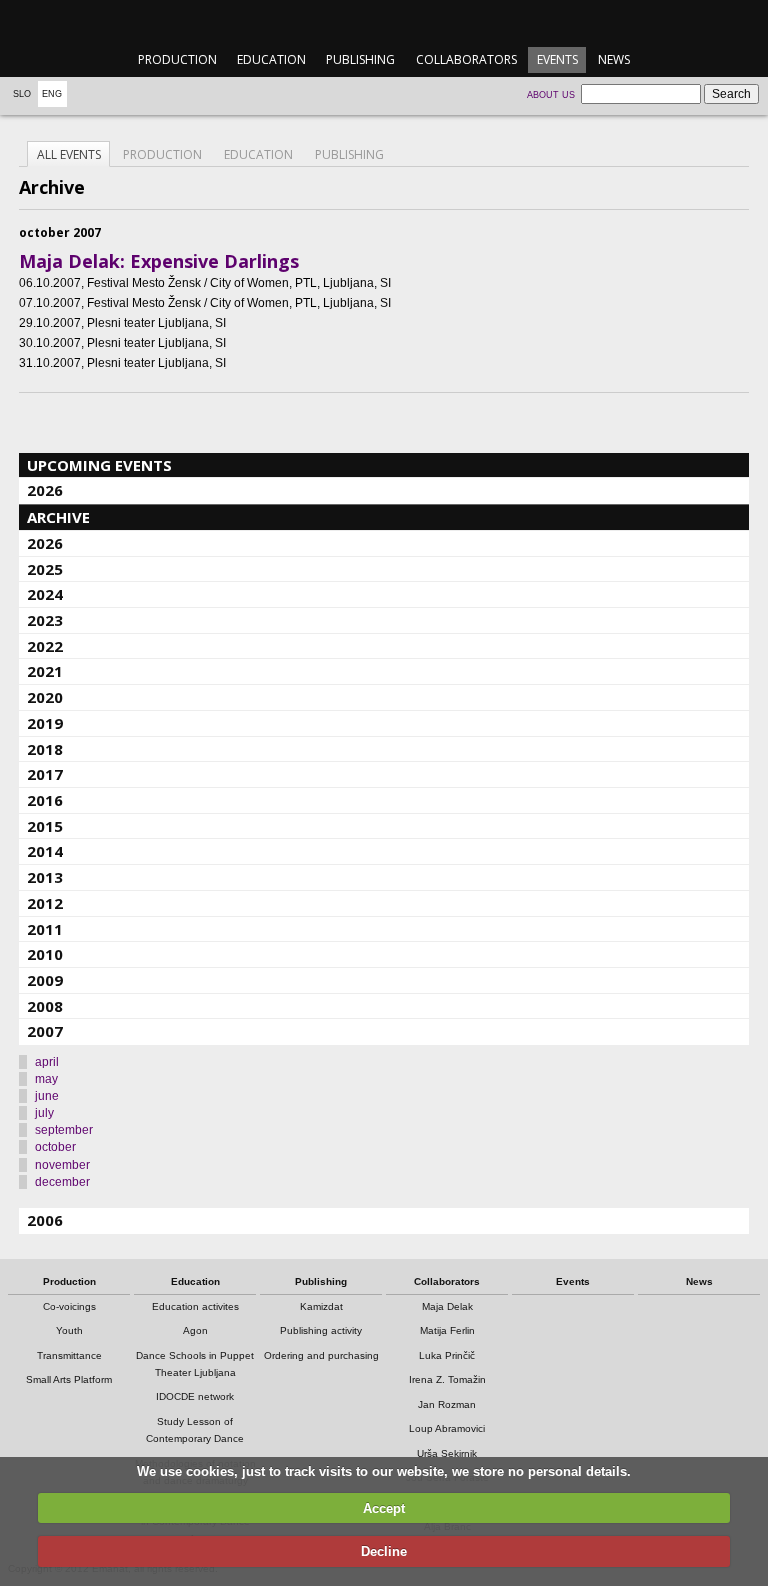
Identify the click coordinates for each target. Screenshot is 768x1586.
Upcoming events (99, 465)
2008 (45, 1006)
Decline (384, 1551)
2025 (45, 569)
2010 (45, 954)
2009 (45, 980)
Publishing (360, 59)
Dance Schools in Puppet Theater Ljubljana (195, 1364)
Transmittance (69, 1355)
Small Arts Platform (69, 1379)
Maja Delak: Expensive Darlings (159, 261)
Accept (384, 1508)
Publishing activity (321, 1330)
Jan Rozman (447, 1404)
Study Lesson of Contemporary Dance (195, 1430)
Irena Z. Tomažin (447, 1379)
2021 (45, 671)
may (46, 1079)
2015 (45, 826)
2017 (45, 774)
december (62, 1182)
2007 (45, 1031)
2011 (45, 929)
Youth (69, 1330)
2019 (45, 723)
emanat (383, 21)
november (62, 1165)
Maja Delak (447, 1306)
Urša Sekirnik (447, 1453)
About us (551, 95)
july (44, 1113)
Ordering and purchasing (321, 1355)
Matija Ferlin (447, 1330)
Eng (52, 94)
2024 (45, 594)
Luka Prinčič (447, 1355)
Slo (22, 94)
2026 (45, 490)
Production (177, 59)
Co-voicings (69, 1306)
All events (69, 154)
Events (557, 59)
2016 (45, 800)
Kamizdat (321, 1306)
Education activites (195, 1306)
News (614, 59)
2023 (45, 620)
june (47, 1096)
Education (271, 59)
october (55, 1147)
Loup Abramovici (447, 1428)
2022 (45, 646)
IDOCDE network (195, 1396)
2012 (45, 903)
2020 (45, 697)
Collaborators (466, 59)
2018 (45, 749)
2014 (45, 851)
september (64, 1130)
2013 (45, 877)
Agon (195, 1330)
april (47, 1062)
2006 (45, 1220)
